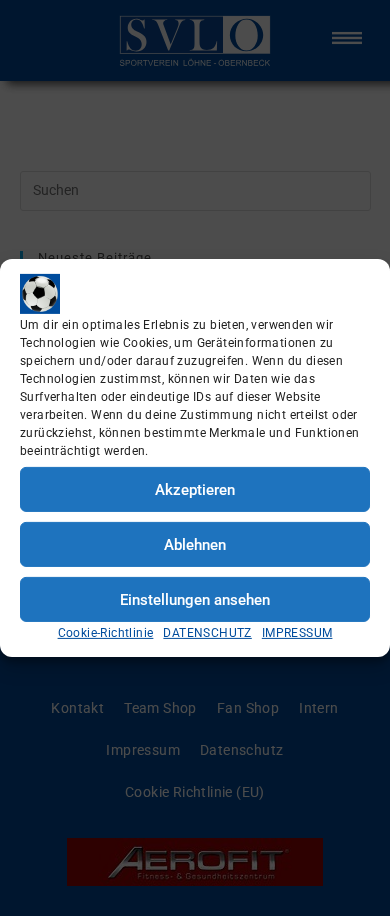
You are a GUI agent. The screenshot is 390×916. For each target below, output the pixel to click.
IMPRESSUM (297, 633)
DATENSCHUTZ (207, 633)
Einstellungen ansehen (195, 599)
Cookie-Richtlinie (106, 633)
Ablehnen (195, 544)
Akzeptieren (195, 489)
